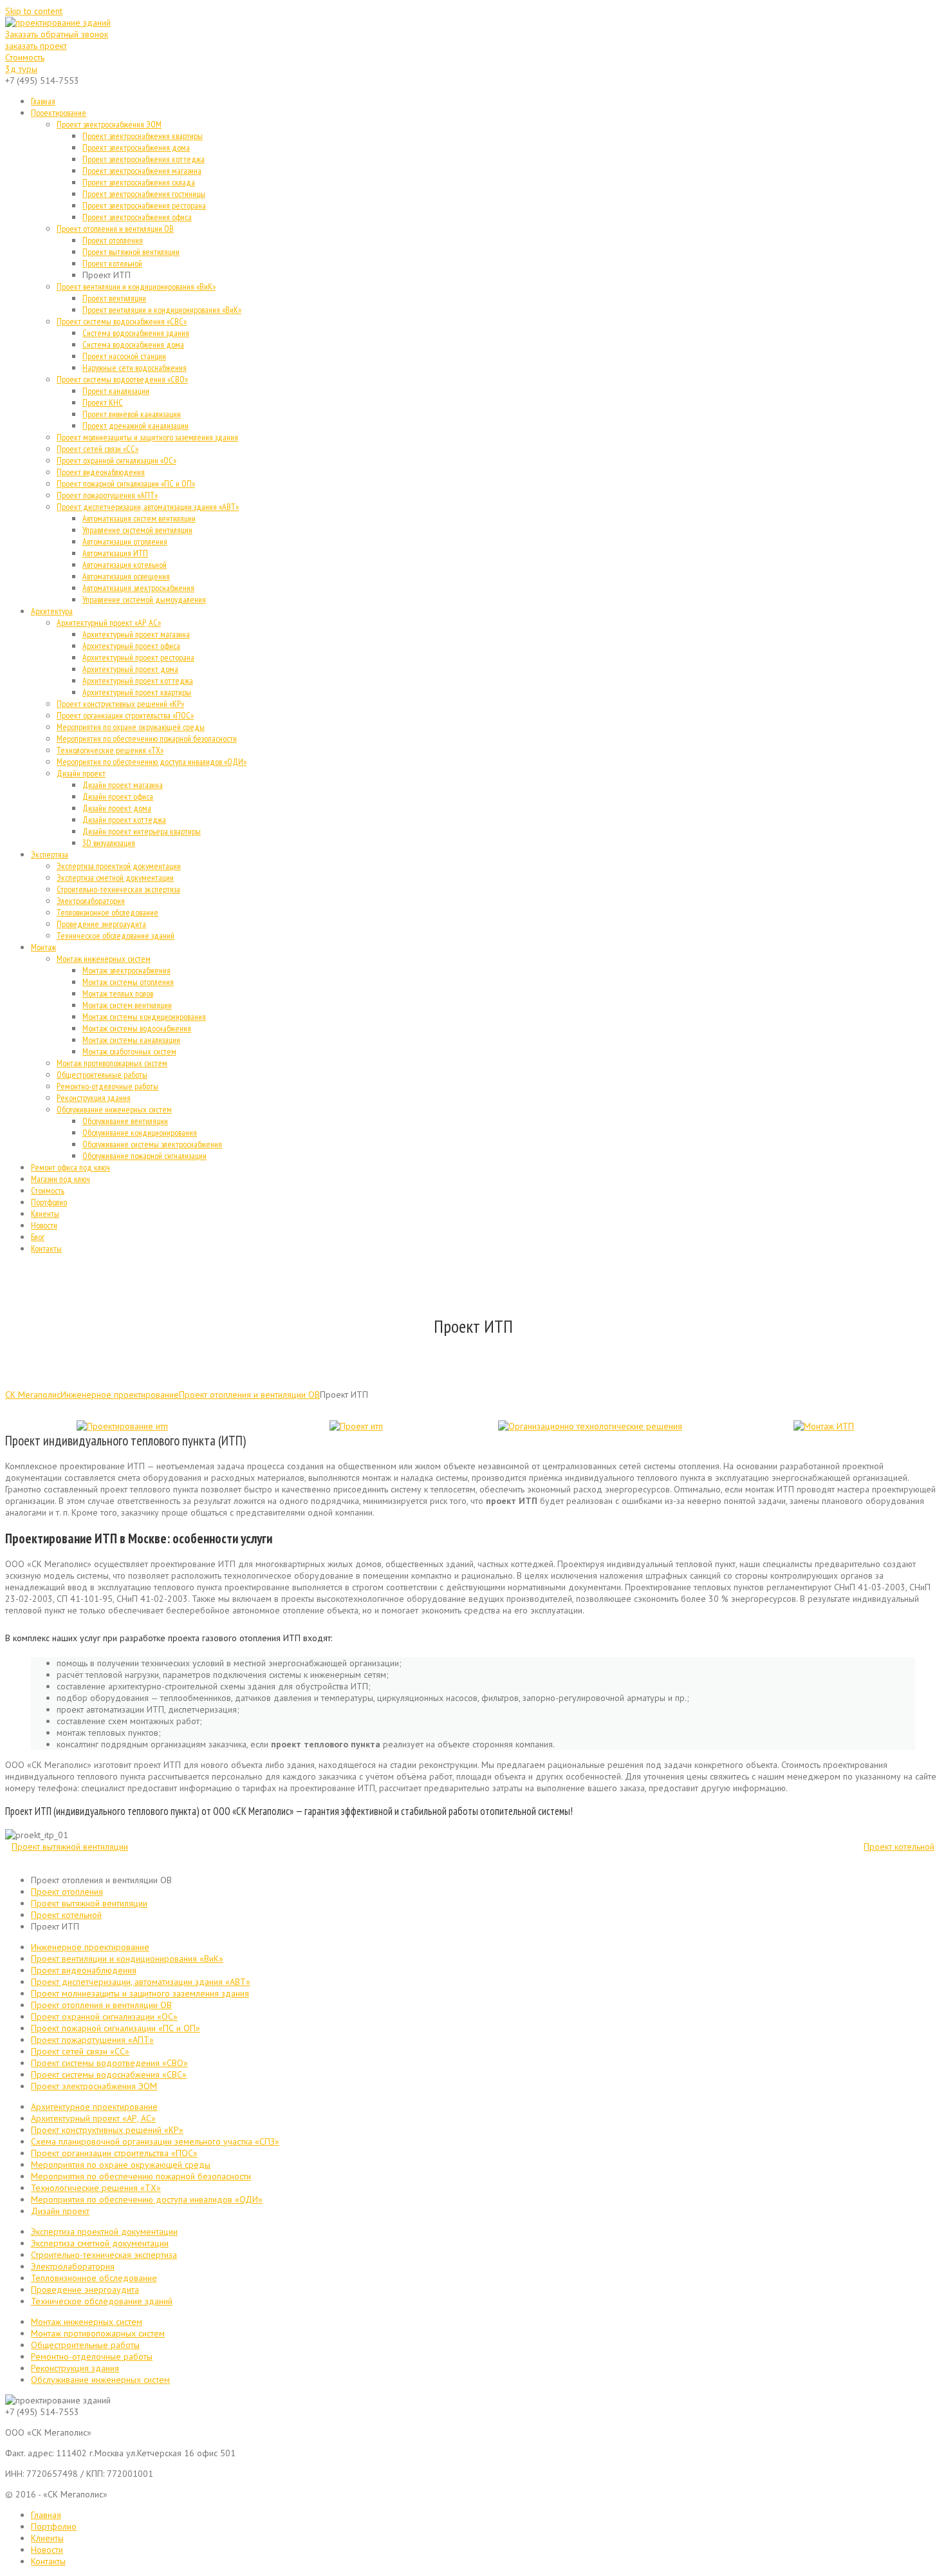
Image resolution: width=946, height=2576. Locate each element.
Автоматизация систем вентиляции (139, 518)
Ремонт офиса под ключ (70, 1167)
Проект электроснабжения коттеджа (144, 159)
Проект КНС (103, 402)
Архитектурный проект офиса (131, 646)
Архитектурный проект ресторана (138, 657)
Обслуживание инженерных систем (114, 1109)
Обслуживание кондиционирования (140, 1133)
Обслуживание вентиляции (125, 1121)
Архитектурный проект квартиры (137, 692)
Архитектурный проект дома (130, 669)
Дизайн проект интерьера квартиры (142, 831)
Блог (38, 1237)
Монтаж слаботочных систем (129, 1051)
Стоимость (25, 57)
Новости (44, 1225)
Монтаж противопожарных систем (112, 1063)
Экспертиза (50, 854)
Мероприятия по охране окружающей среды (131, 727)
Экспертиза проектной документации (119, 866)
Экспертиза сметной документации (115, 878)
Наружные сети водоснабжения (134, 368)
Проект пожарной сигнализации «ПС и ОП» (126, 484)
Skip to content (34, 11)
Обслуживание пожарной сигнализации (144, 1156)
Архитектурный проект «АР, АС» (109, 623)
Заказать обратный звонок (57, 34)
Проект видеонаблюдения (101, 472)
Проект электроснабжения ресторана (144, 205)
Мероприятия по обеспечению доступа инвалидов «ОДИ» (152, 762)
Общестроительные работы (102, 1075)
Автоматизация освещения (126, 576)
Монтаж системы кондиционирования (144, 1017)
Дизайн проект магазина (123, 785)
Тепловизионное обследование (107, 912)
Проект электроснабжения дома (136, 147)
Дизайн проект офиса (118, 796)
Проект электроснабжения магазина (142, 171)
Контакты (46, 1248)
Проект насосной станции (124, 356)
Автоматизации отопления (125, 541)
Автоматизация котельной (125, 565)
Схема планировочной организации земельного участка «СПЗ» (155, 2141)
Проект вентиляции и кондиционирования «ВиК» (136, 287)
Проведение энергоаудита (101, 924)
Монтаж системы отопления (128, 982)
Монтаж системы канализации (131, 1040)
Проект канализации (116, 391)
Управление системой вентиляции (137, 530)
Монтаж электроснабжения (126, 970)
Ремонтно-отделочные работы (107, 1086)
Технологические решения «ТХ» (110, 750)
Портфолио (49, 1202)
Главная (43, 101)
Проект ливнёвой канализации (132, 414)
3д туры (21, 69)
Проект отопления (113, 240)
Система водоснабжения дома (133, 344)
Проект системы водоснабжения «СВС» (122, 321)
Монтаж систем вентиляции (127, 1005)
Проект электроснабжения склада (139, 182)
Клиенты (45, 1214)
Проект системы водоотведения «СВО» (122, 379)
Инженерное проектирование (120, 1395)
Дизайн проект (81, 773)
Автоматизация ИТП (115, 553)
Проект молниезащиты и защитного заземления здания (147, 437)
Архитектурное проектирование (94, 2107)
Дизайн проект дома (117, 808)
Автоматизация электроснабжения (138, 588)
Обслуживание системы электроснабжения (152, 1144)
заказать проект (36, 46)
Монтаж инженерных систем (104, 959)
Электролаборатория (91, 901)
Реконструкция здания (94, 1098)
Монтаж (43, 947)
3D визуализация (109, 843)
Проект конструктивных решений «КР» (120, 704)
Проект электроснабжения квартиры (143, 136)
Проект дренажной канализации (135, 426)
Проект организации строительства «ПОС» (125, 715)
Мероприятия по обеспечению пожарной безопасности (147, 738)
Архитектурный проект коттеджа (138, 681)
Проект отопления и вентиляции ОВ (115, 229)
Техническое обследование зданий (116, 935)
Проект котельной (112, 263)
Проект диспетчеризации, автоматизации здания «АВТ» (148, 507)
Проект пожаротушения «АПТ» (107, 495)
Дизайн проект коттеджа (124, 820)
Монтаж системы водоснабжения (137, 1028)
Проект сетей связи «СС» (97, 449)
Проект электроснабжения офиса (137, 217)
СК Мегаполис (33, 1395)
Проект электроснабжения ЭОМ (109, 124)
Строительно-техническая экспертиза (118, 889)
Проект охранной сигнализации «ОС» (116, 460)
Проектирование (59, 113)
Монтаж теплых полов (118, 993)
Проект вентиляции (114, 298)
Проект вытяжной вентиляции (131, 252)
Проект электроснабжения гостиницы (144, 194)
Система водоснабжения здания (136, 333)
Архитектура (52, 611)
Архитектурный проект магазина (136, 634)
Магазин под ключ (60, 1179)
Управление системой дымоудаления (144, 599)
